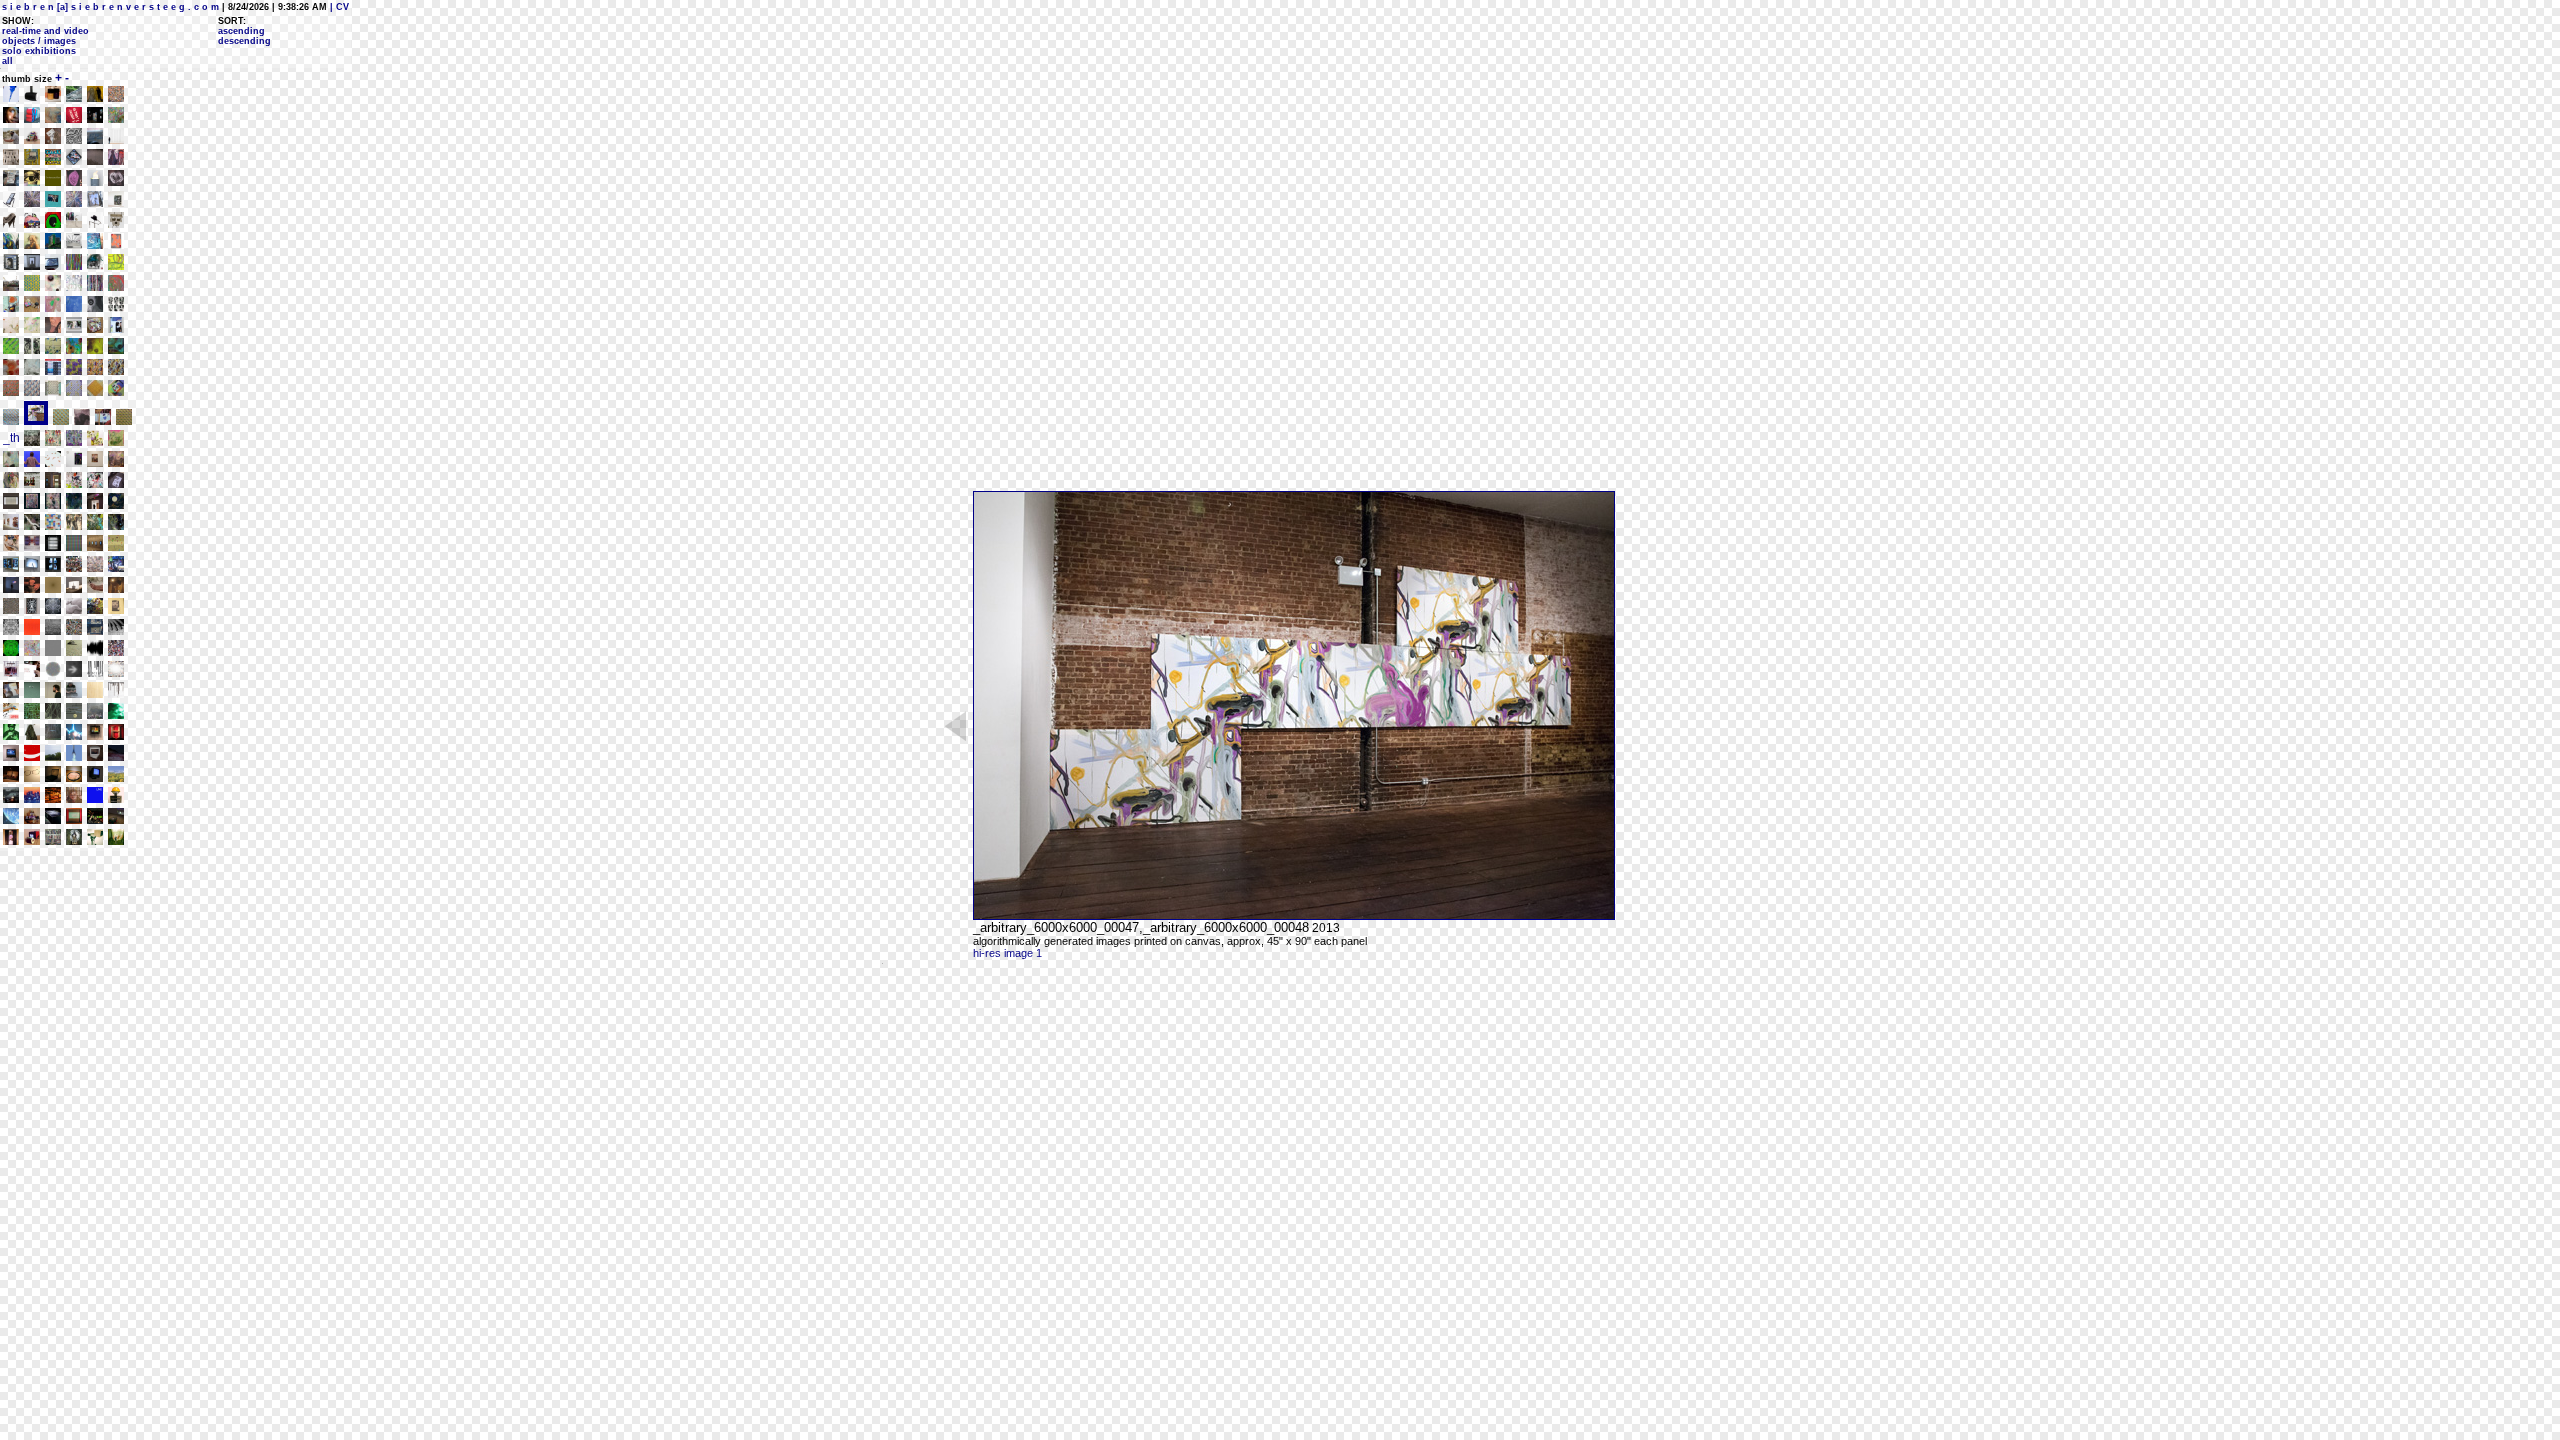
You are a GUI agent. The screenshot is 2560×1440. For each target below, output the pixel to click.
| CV (338, 7)
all (7, 61)
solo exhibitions (39, 51)
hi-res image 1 (1007, 953)
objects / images (39, 41)
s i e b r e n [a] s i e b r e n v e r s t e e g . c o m (110, 7)
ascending (241, 31)
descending (244, 41)
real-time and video (45, 31)
